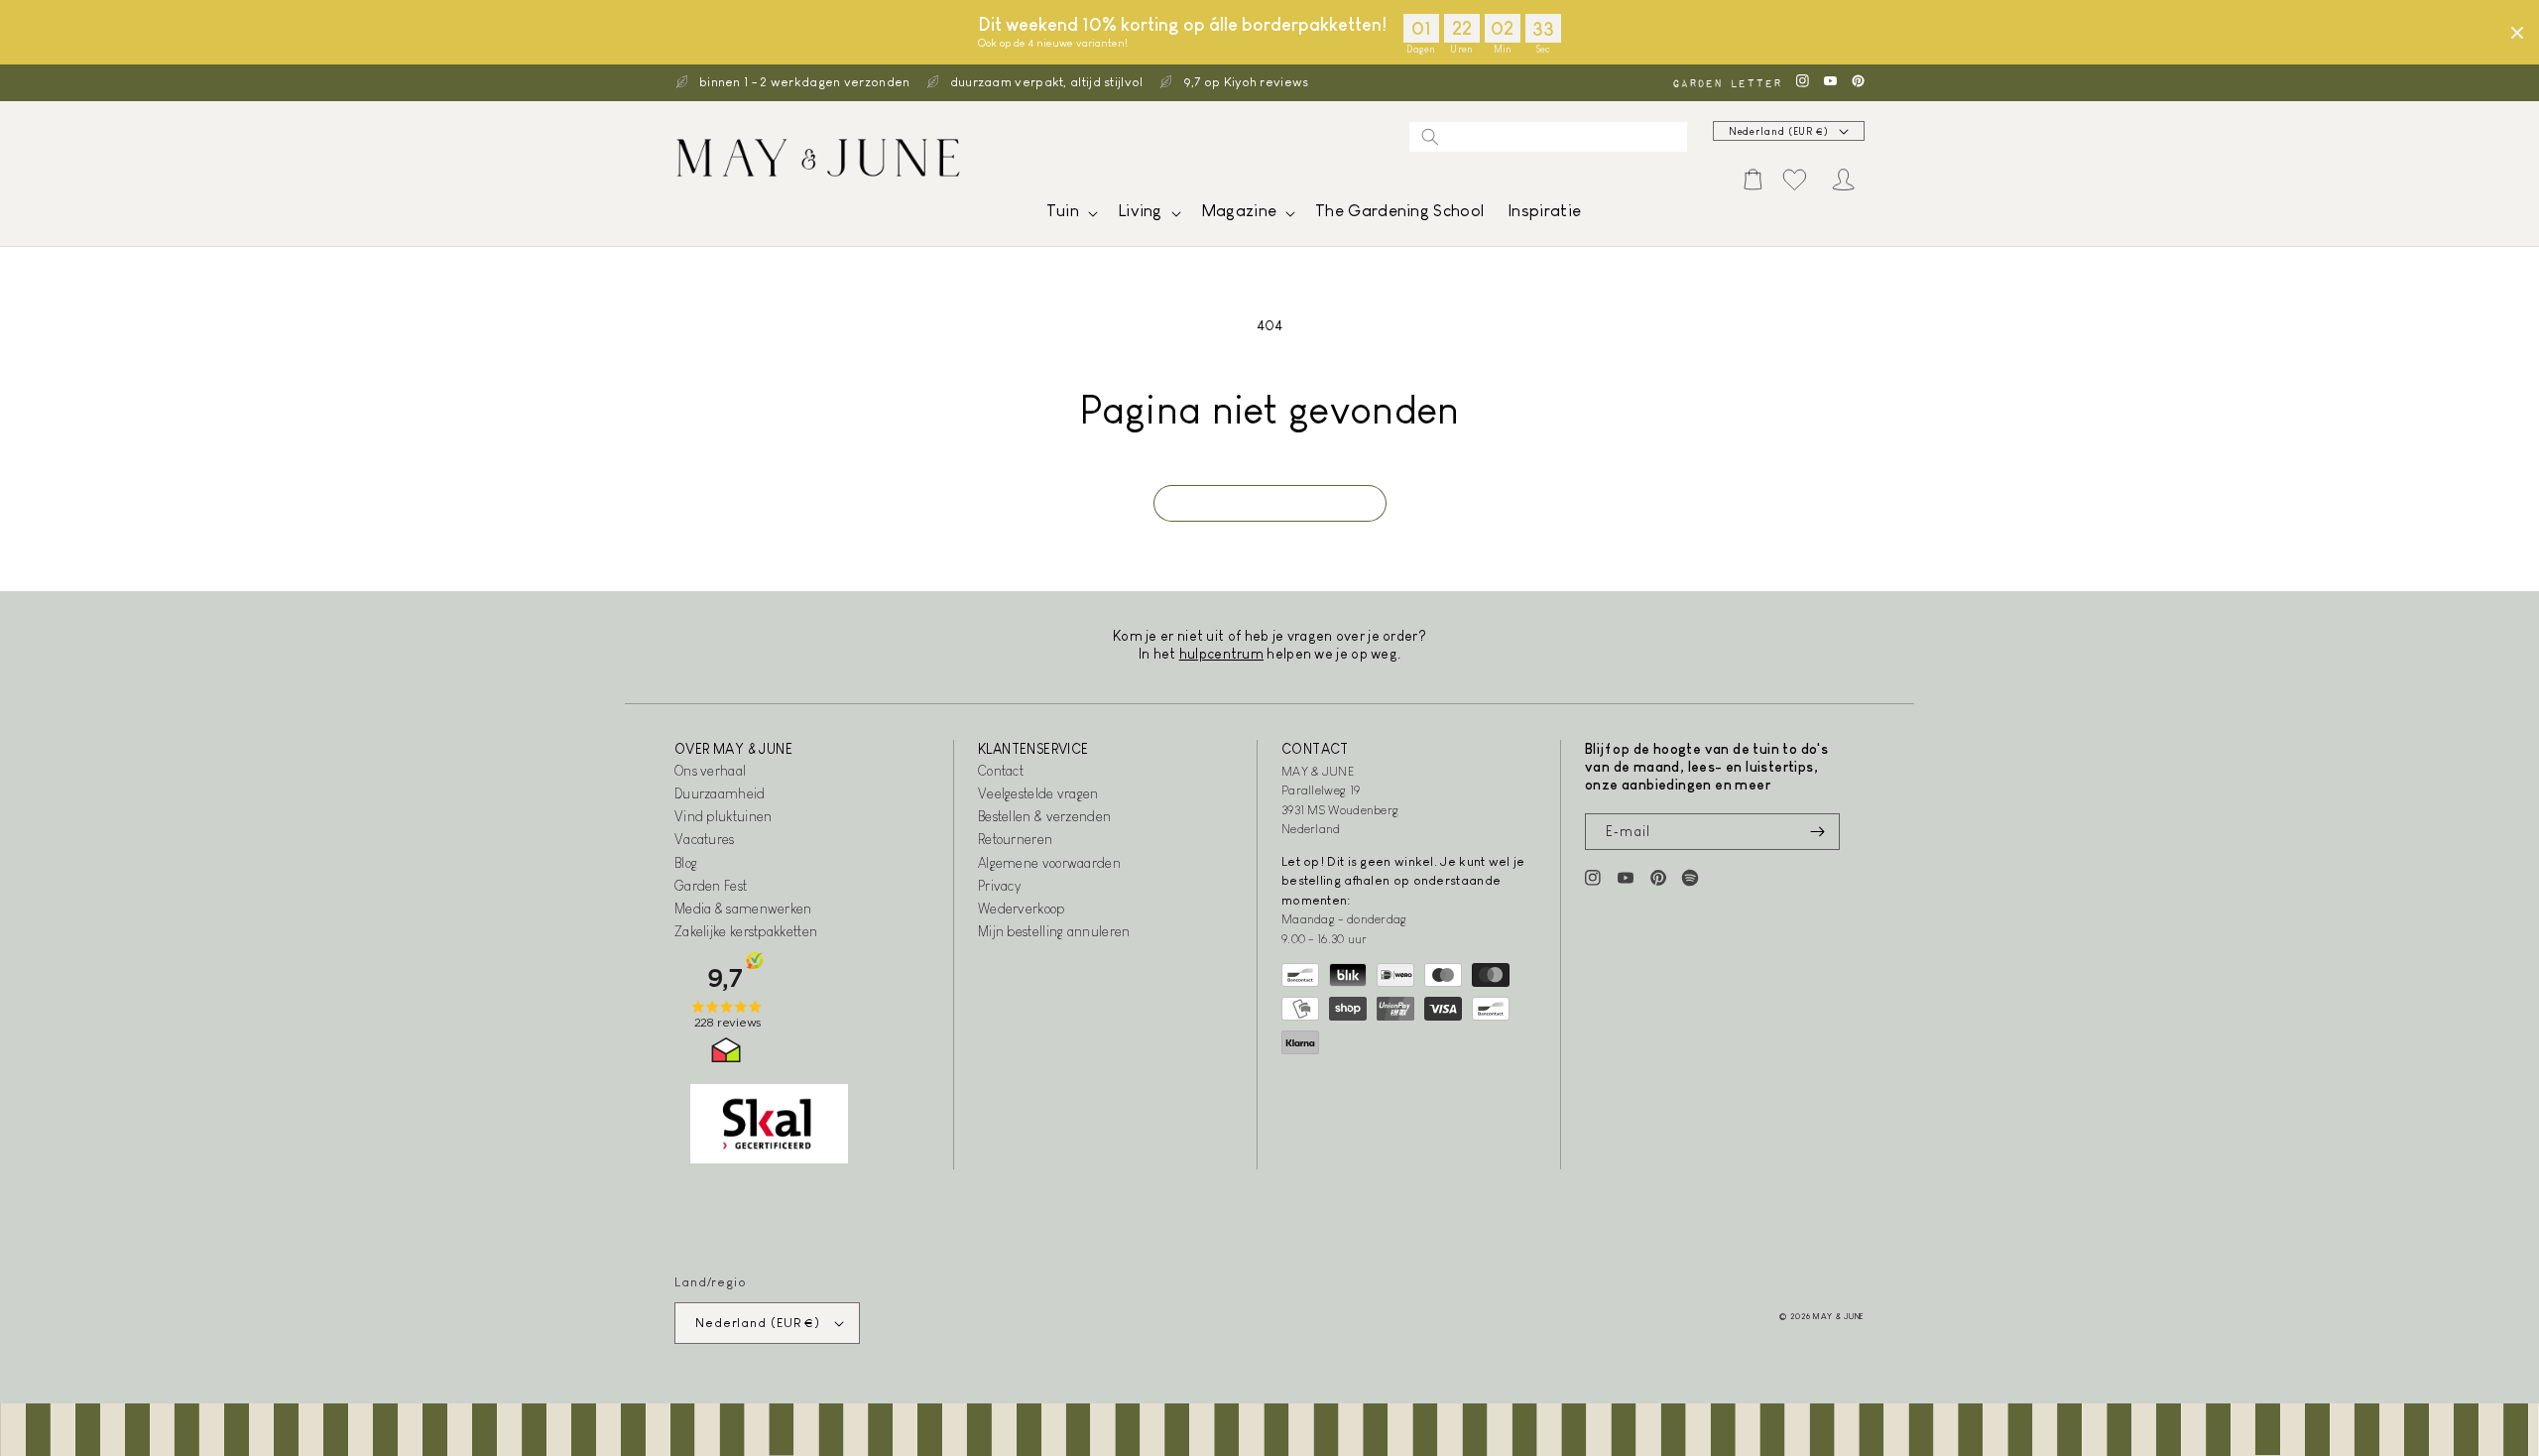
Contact (1001, 771)
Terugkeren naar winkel (1270, 503)
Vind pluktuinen (724, 816)
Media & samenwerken (743, 909)
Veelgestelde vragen (1038, 793)
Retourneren (1015, 839)
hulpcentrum (1221, 654)
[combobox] (1548, 137)
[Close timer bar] (2517, 33)
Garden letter (1727, 83)
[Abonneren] (1817, 832)
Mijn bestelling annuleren (1054, 931)
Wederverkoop (1022, 909)
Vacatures (705, 839)
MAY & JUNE (1839, 1316)
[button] (1070, 216)
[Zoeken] (1430, 137)
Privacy (999, 886)
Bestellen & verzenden (1044, 816)
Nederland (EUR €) (1779, 131)
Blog (686, 863)
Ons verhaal (710, 771)
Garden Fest (711, 886)
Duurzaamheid (720, 793)
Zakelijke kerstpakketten (746, 931)
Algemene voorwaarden (1049, 863)
